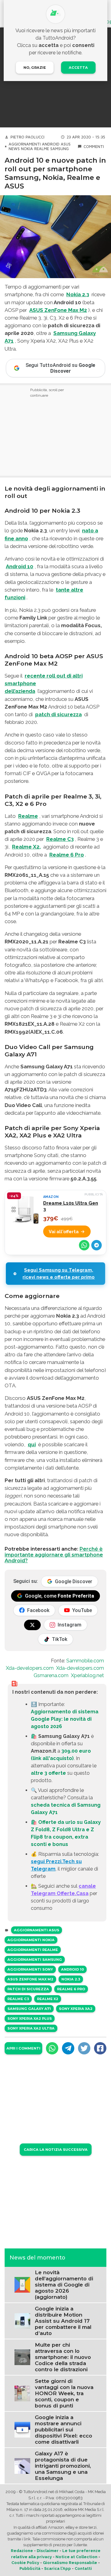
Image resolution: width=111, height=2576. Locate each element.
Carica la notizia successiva (56, 2150)
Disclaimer (48, 2551)
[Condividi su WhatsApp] (84, 1245)
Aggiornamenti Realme (33, 1950)
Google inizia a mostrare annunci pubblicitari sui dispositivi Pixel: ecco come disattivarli (64, 2430)
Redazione (22, 2551)
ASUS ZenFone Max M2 (58, 310)
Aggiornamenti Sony (30, 1969)
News (14, 149)
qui (32, 1444)
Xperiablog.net (87, 1675)
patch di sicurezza (58, 714)
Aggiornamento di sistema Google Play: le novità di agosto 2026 (65, 1719)
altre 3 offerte (48, 1773)
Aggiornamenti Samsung (35, 1960)
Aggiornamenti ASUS (37, 1930)
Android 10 (20, 566)
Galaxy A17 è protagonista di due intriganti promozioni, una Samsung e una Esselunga (63, 2466)
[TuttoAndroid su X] (32, 1625)
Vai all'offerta (64, 1232)
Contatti (83, 2568)
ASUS (66, 144)
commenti (94, 147)
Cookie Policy (25, 2563)
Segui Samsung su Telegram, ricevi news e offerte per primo (59, 1274)
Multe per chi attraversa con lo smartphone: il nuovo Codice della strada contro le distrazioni (63, 2357)
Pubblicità (30, 2568)
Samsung (60, 149)
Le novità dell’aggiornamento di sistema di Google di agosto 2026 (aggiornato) (64, 2285)
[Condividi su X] (84, 2048)
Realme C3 (60, 839)
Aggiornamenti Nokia (31, 1940)
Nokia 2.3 (78, 294)
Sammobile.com (85, 1661)
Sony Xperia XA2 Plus (30, 2018)
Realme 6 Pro (67, 855)
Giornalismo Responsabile (70, 2563)
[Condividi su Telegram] (97, 1245)
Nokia (27, 149)
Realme (42, 149)
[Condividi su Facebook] (100, 2048)
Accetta (78, 68)
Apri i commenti (23, 2048)
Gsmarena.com (51, 1675)
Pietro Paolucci (27, 137)
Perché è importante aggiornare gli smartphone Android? (54, 1555)
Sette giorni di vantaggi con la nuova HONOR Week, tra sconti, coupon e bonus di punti (64, 2393)
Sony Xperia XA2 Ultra (31, 2028)
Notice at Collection (76, 2557)
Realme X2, (26, 847)
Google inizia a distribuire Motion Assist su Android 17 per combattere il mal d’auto (63, 2321)
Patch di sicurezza (28, 1989)
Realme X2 (48, 1999)
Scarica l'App (58, 2568)
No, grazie (35, 68)
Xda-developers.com (30, 1668)
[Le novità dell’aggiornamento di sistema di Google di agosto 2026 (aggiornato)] (22, 2285)
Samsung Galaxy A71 (29, 2009)
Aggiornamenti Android (34, 144)
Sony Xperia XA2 (76, 2009)
